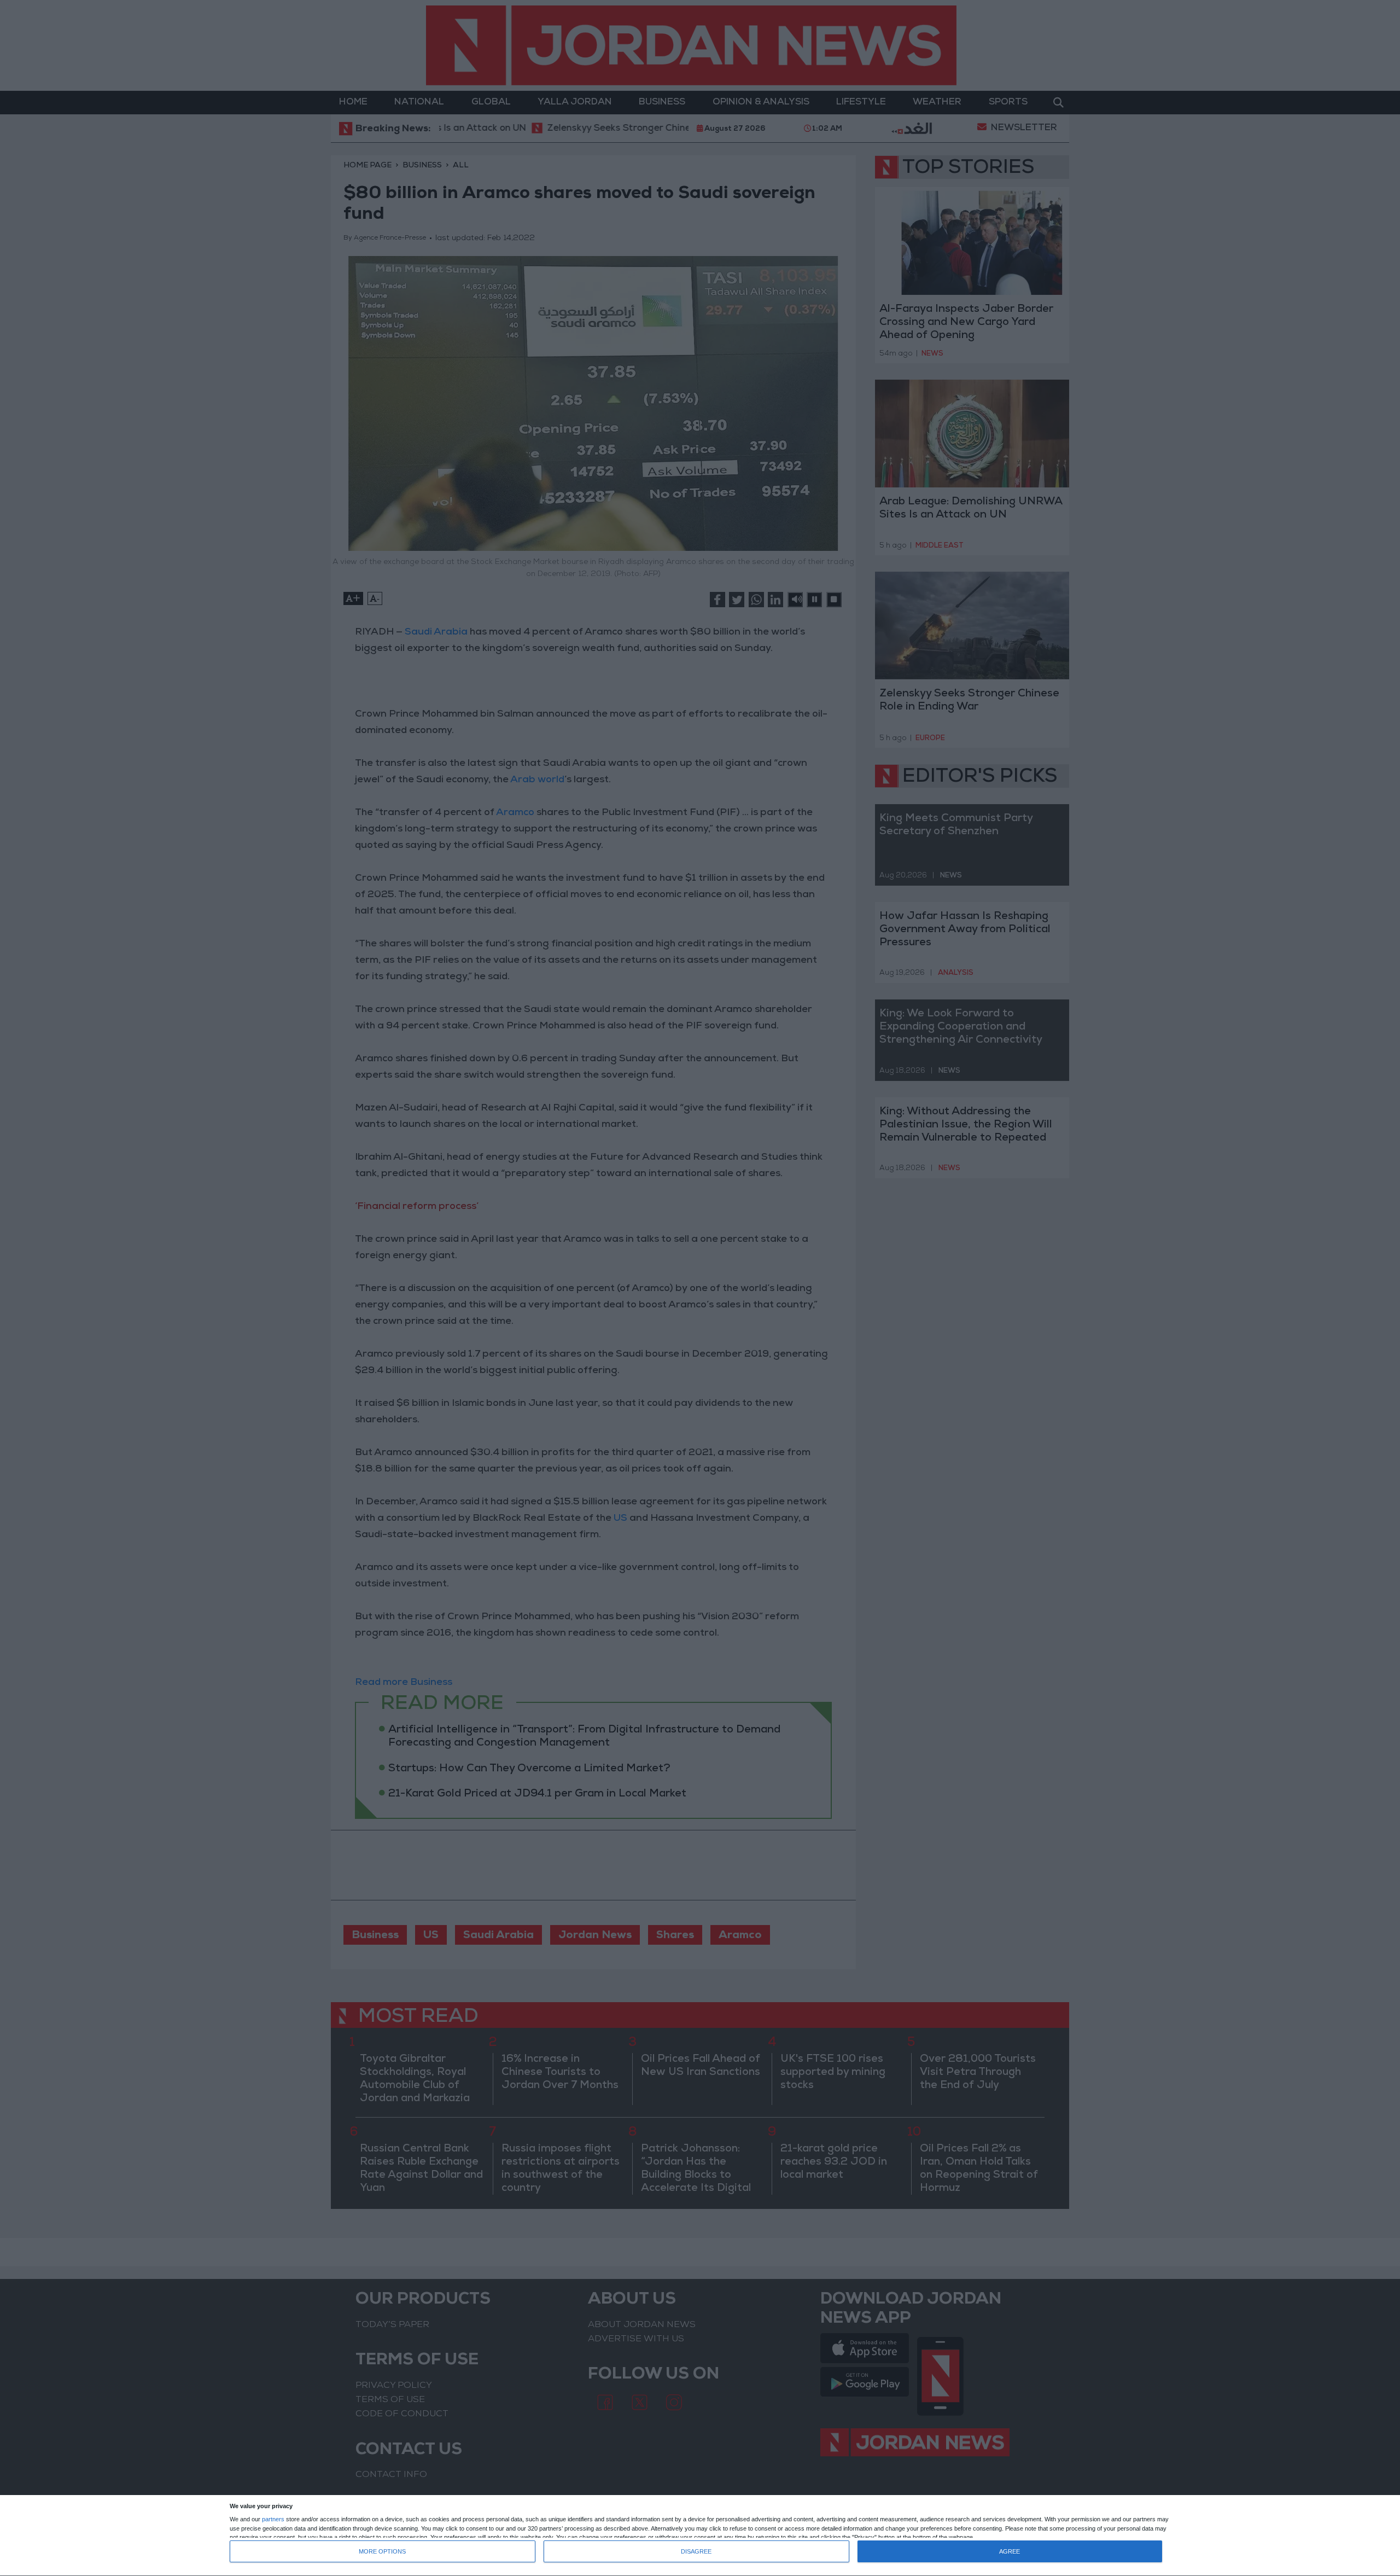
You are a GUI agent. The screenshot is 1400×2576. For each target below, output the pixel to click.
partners (273, 2519)
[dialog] (700, 2536)
